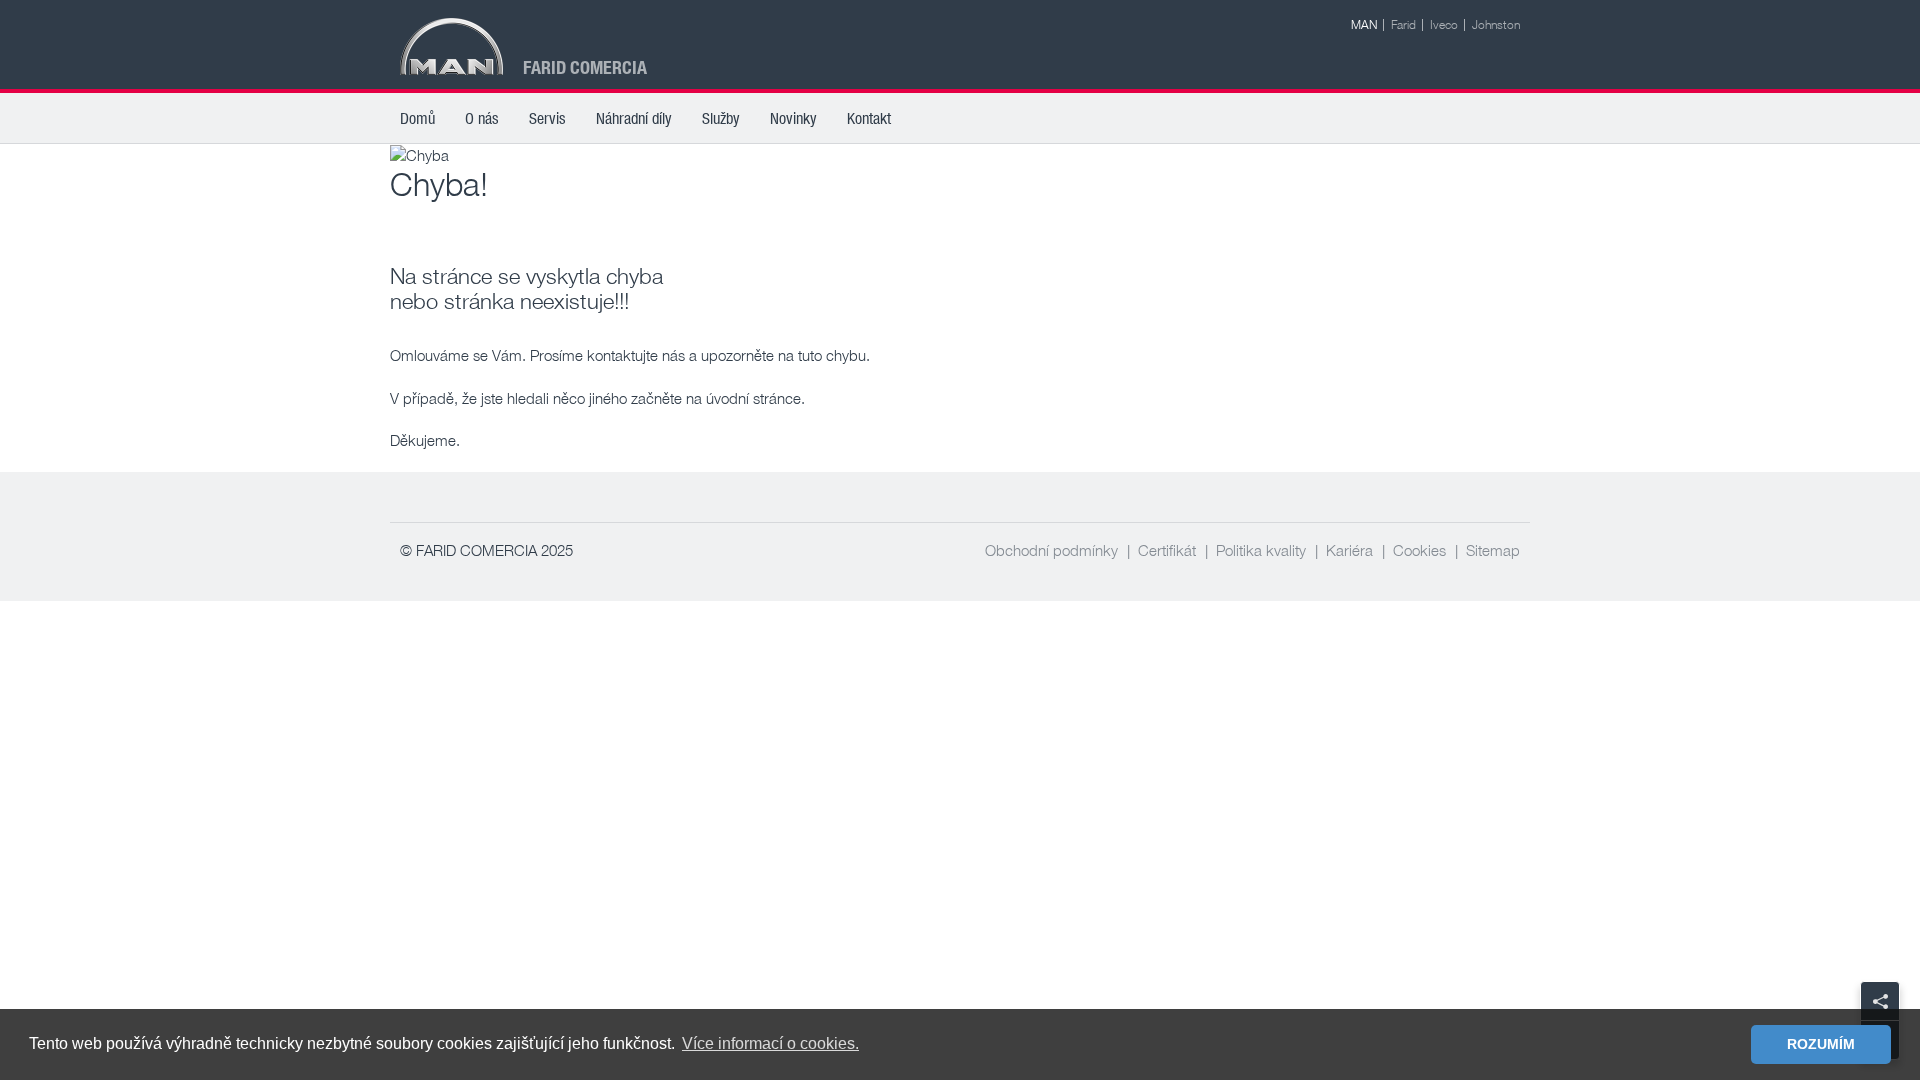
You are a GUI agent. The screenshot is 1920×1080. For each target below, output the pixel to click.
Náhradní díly (634, 118)
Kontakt (869, 118)
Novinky (793, 118)
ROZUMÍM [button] (1821, 1044)
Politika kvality (1261, 550)
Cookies (1419, 550)
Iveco (1444, 25)
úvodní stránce (753, 398)
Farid (1403, 25)
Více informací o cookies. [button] (770, 1043)
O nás (482, 118)
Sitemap (1493, 550)
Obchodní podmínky (1051, 550)
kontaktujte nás (636, 355)
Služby (721, 118)
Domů (417, 118)
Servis (547, 118)
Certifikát (1167, 550)
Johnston (1496, 25)
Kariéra (1349, 550)
